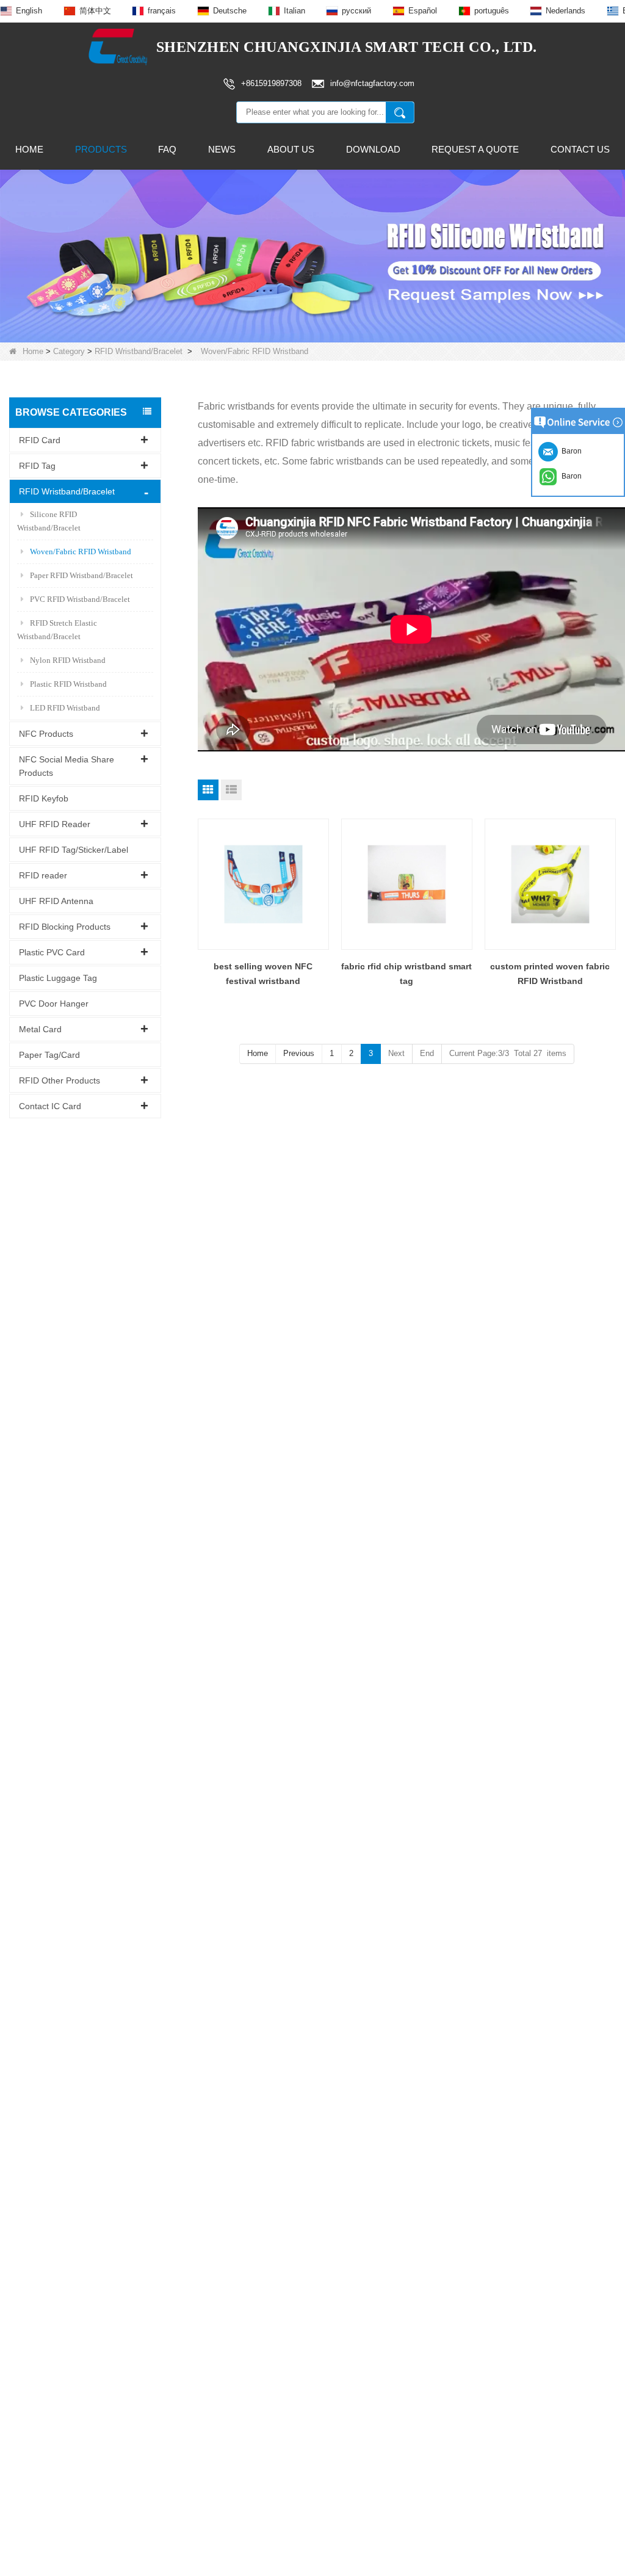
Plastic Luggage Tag (58, 978)
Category (69, 351)
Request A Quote (475, 149)
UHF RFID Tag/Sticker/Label (74, 850)
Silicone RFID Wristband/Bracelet (49, 521)
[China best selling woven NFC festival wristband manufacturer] (263, 884)
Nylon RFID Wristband (68, 660)
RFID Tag (37, 466)
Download (373, 149)
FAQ (167, 149)
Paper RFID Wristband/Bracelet (81, 575)
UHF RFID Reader (55, 824)
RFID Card (40, 440)
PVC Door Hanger (54, 1004)
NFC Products (46, 734)
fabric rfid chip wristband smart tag (406, 974)
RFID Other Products (60, 1080)
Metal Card (40, 1029)
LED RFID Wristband (65, 708)
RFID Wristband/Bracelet (139, 351)
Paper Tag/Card (49, 1055)
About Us (291, 149)
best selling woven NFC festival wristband (263, 974)
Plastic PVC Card (52, 952)
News (222, 149)
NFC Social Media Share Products (67, 766)
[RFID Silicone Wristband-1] (312, 255)
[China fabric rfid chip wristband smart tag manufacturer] (407, 884)
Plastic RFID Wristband (68, 684)
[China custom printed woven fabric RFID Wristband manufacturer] (550, 884)
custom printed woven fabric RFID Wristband (550, 974)
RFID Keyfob (44, 798)
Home (29, 149)
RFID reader (43, 875)
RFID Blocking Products (65, 927)
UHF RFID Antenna (56, 901)
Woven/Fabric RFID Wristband (81, 552)
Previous (299, 1053)
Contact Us (580, 149)
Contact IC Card (50, 1106)
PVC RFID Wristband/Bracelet (80, 599)
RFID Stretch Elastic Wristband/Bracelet (57, 630)
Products (101, 149)
